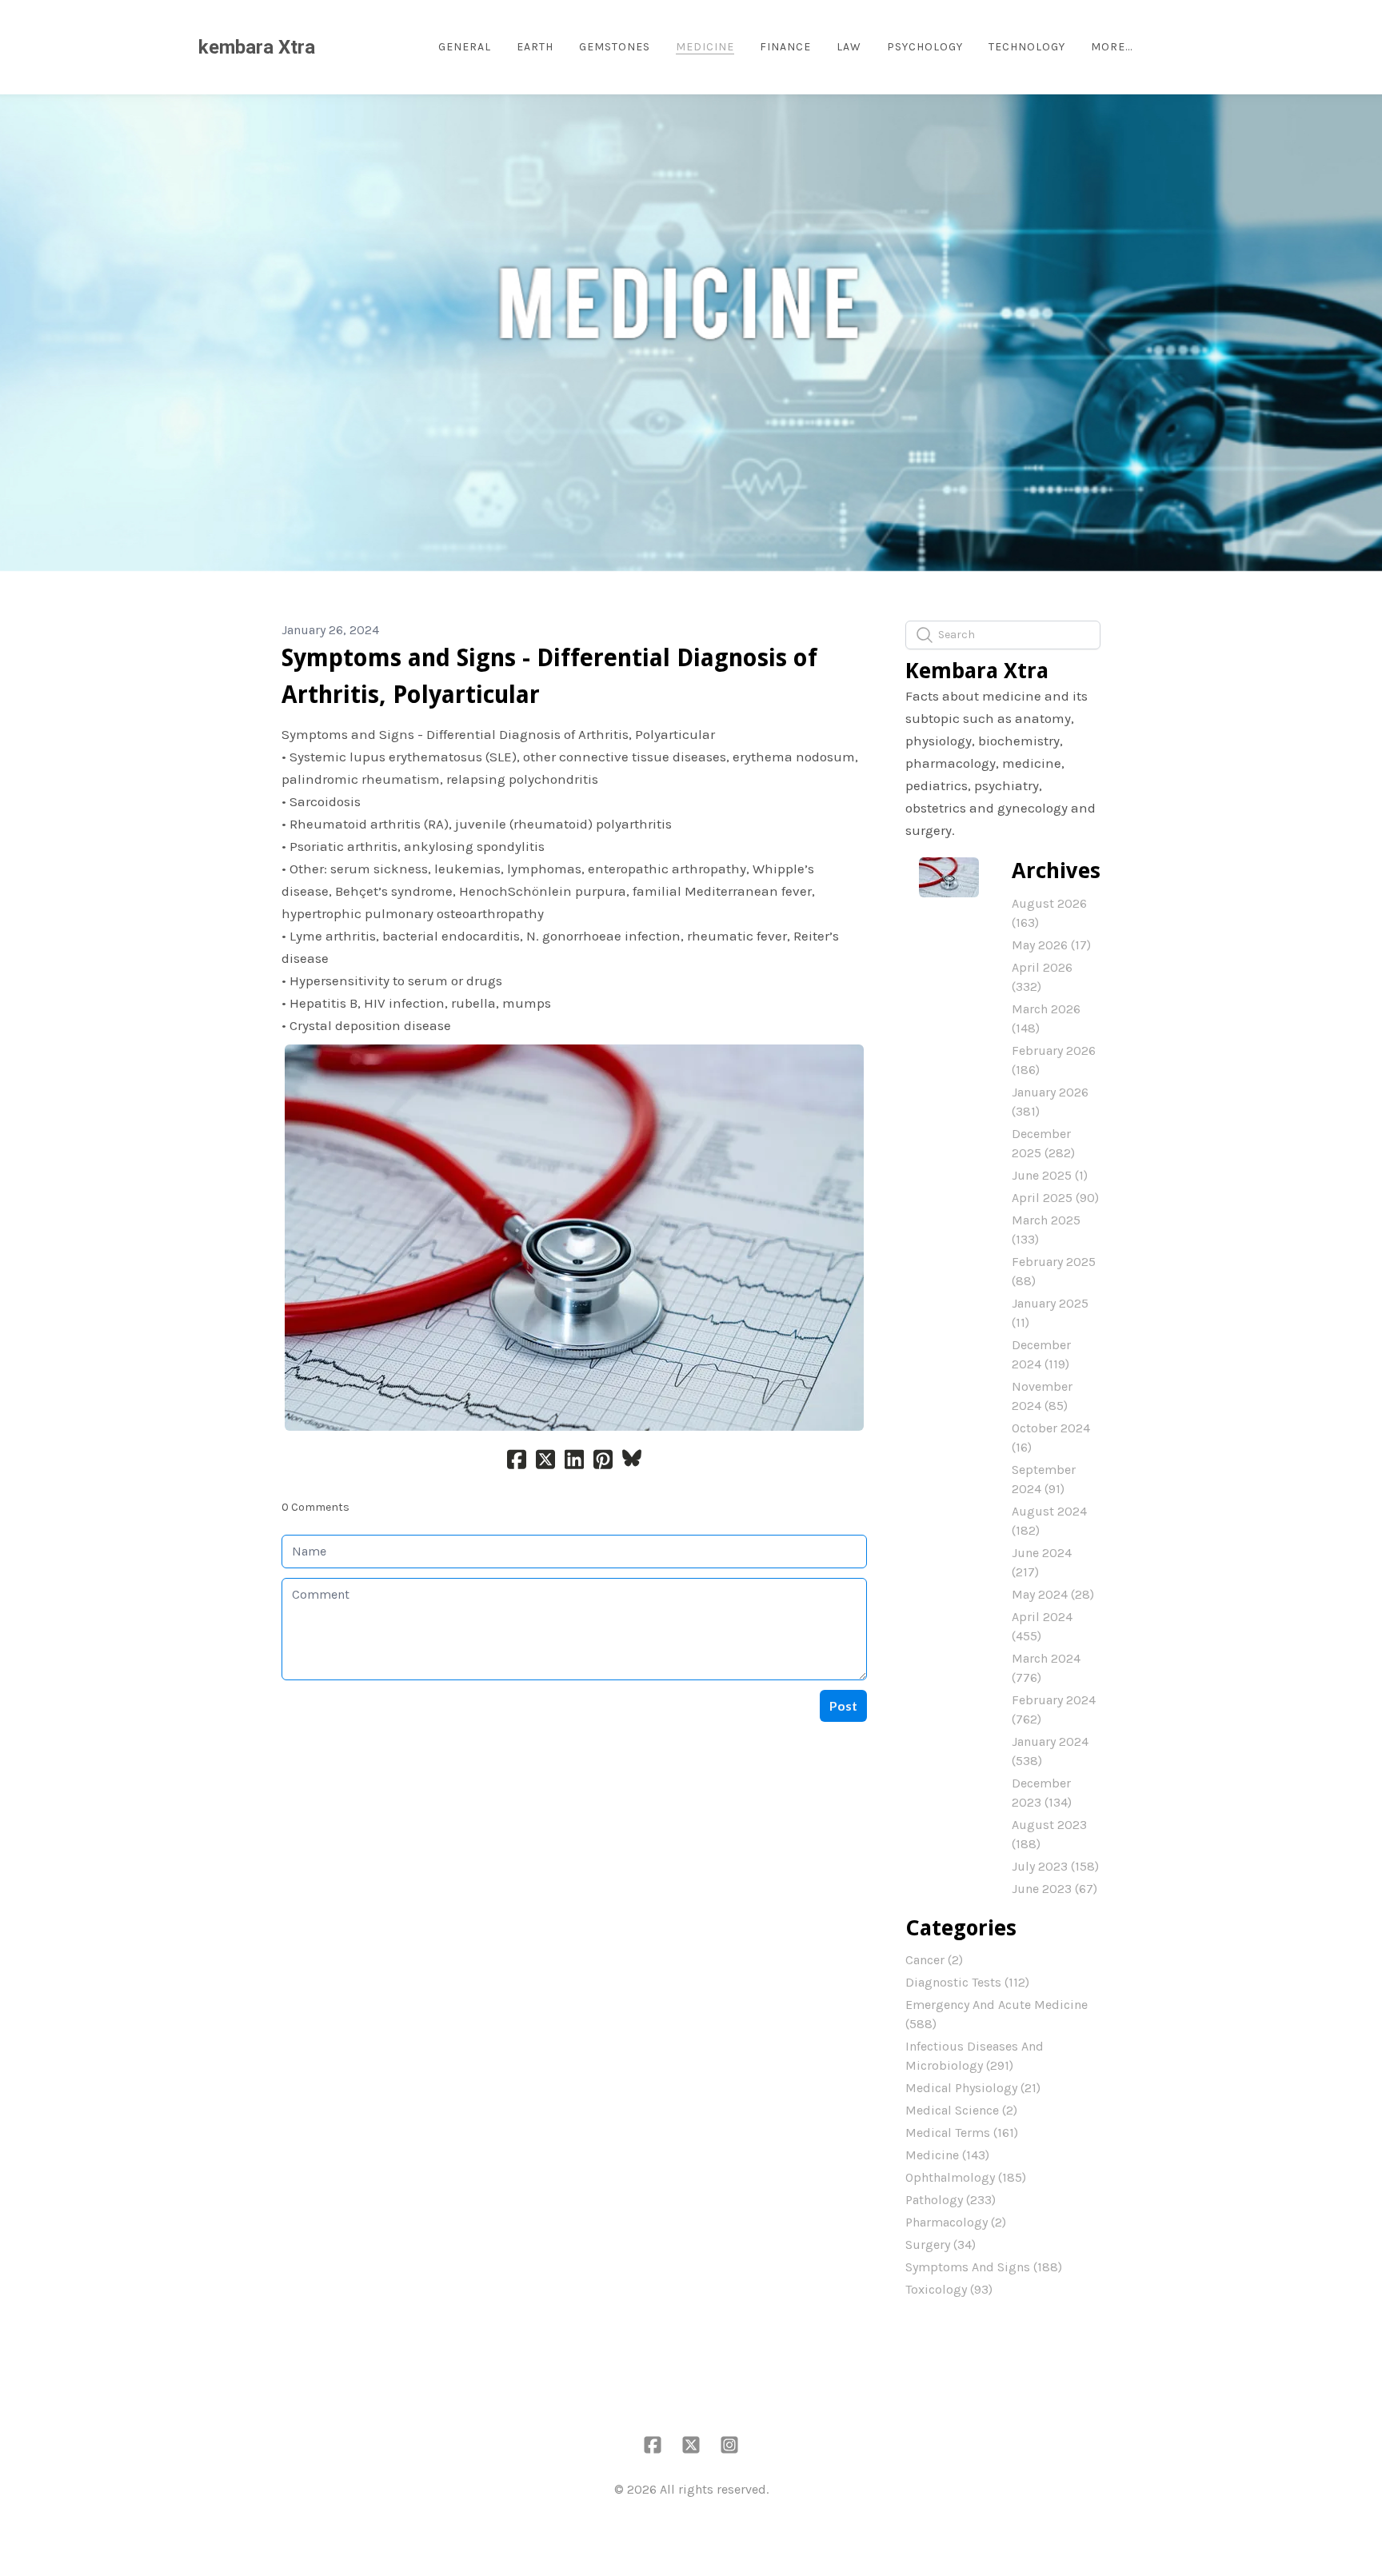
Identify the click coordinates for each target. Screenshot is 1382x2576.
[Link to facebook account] (653, 2445)
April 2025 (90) (1055, 1198)
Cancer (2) (934, 1960)
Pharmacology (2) (956, 2222)
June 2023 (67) (1054, 1889)
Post (843, 1705)
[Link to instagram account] (729, 2445)
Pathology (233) (951, 2200)
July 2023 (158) (1055, 1866)
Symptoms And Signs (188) (984, 2267)
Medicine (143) (947, 2155)
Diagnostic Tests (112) (967, 1982)
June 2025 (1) (1050, 1175)
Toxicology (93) (949, 2289)
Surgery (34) (941, 2245)
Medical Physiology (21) (973, 2088)
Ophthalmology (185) (966, 2177)
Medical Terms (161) (962, 2133)
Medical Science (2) (961, 2110)
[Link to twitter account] (691, 2445)
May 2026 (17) (1051, 945)
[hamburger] (334, 47)
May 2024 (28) (1053, 1594)
